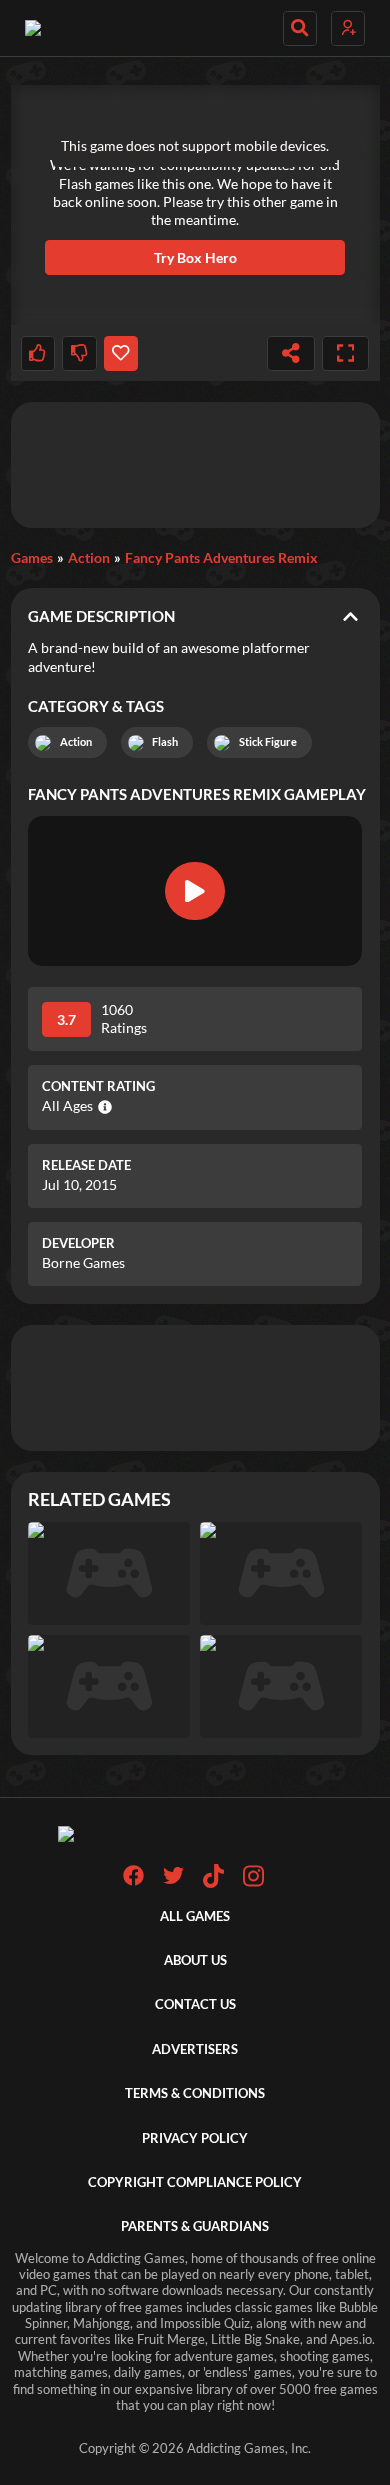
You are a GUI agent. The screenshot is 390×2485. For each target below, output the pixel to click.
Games (32, 557)
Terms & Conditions (195, 2093)
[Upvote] (38, 353)
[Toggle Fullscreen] (346, 353)
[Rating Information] (102, 1107)
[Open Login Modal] (348, 28)
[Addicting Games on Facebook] (133, 1881)
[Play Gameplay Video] (195, 891)
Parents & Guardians (195, 2226)
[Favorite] (121, 353)
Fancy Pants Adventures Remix (221, 557)
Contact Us (195, 2004)
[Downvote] (79, 353)
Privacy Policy (195, 2138)
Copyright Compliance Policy (195, 2182)
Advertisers (195, 2049)
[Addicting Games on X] (173, 1881)
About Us (195, 1960)
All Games (195, 1916)
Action (89, 557)
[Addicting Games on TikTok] (213, 1883)
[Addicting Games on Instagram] (253, 1883)
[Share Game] (291, 353)
